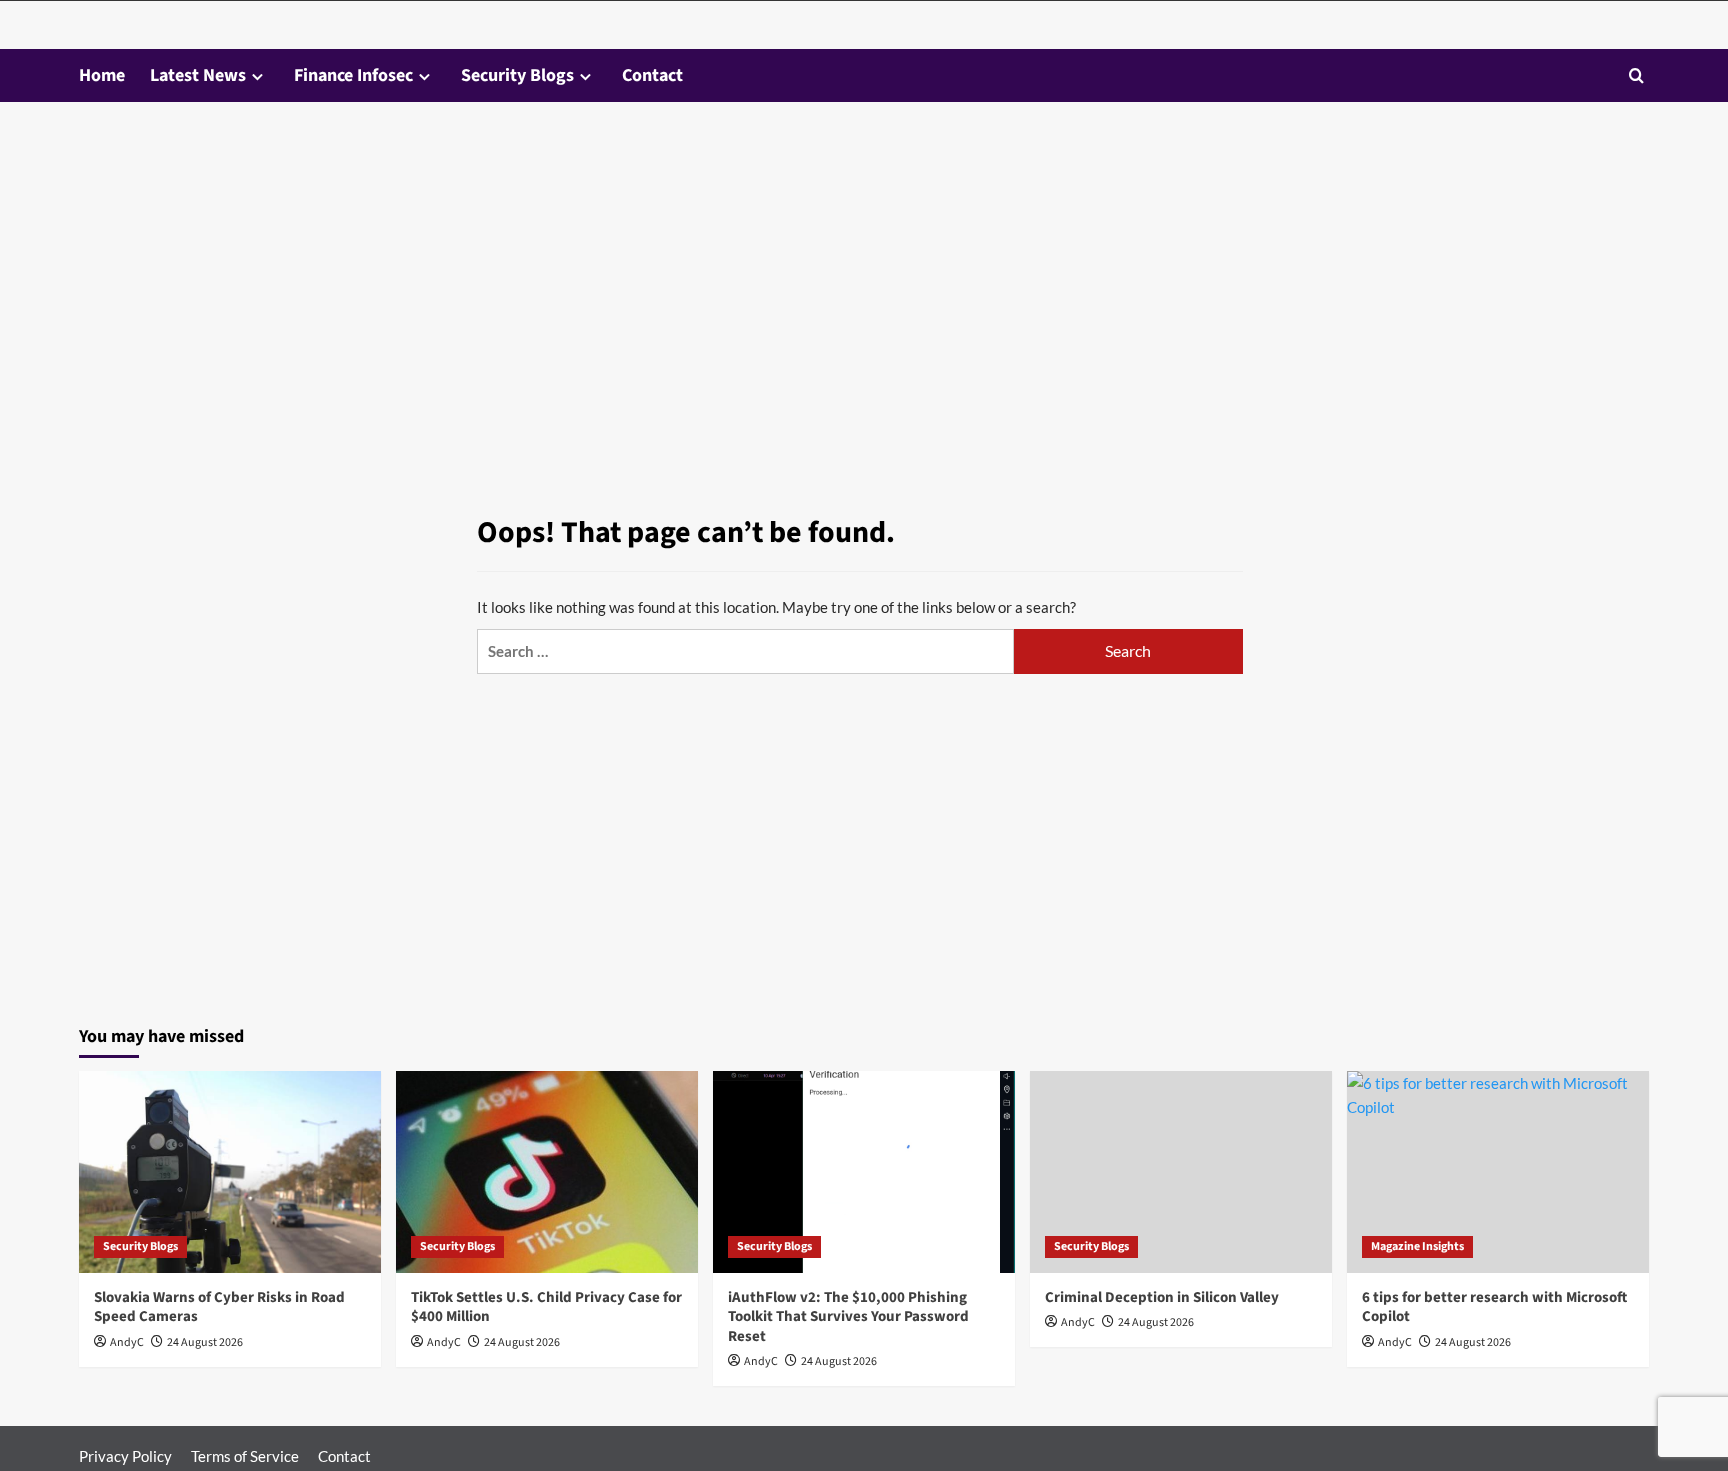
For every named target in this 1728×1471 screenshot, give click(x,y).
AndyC (127, 1342)
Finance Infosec (353, 75)
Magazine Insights (1417, 1246)
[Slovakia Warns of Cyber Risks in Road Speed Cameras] (230, 1171)
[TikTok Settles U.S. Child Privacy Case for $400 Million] (547, 1171)
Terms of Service (245, 1456)
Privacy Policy (125, 1456)
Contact (652, 75)
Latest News (198, 75)
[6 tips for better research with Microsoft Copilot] (1498, 1171)
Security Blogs (517, 75)
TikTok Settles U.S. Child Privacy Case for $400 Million (546, 1307)
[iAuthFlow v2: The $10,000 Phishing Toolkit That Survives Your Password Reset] (864, 1171)
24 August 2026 (205, 1342)
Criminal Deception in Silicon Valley (1162, 1297)
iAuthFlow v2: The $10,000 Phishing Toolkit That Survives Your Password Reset (848, 1317)
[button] (1636, 75)
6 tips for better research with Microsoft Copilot (1494, 1307)
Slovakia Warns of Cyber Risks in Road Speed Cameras (219, 1307)
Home (102, 75)
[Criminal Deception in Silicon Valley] (1181, 1171)
